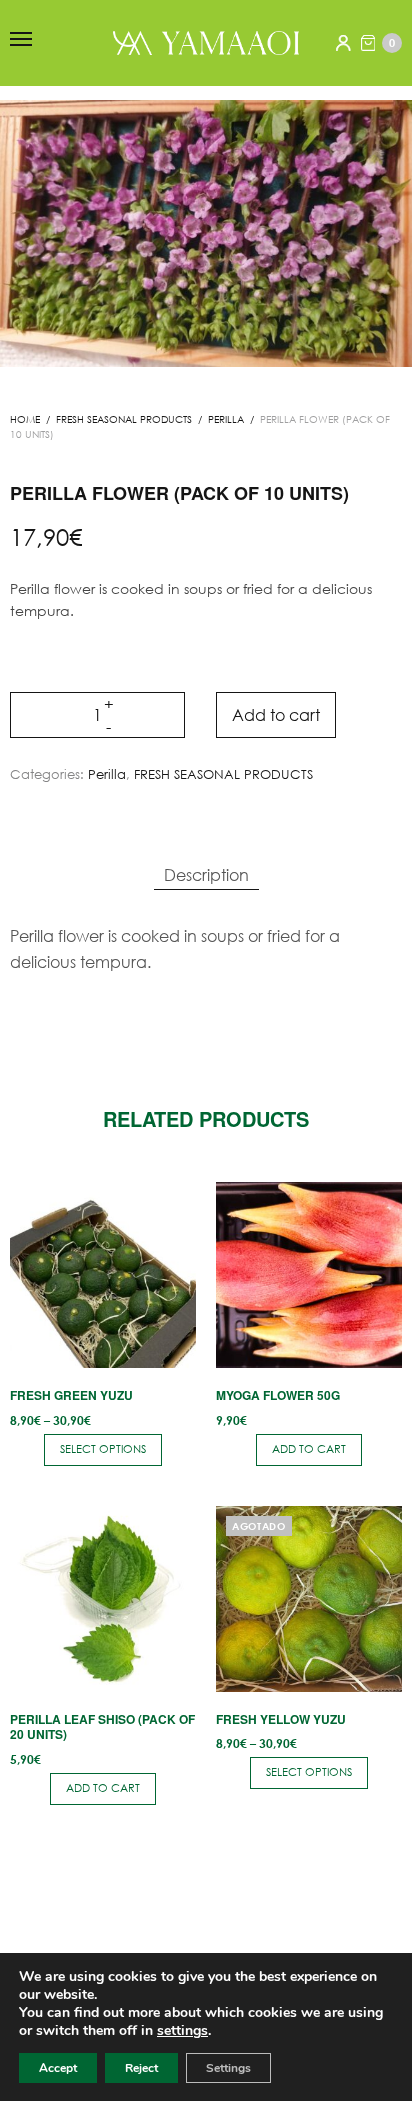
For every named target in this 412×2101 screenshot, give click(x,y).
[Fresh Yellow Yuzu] (309, 1599)
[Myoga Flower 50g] (309, 1275)
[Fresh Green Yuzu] (103, 1275)
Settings (228, 2068)
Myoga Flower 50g (278, 1395)
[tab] (206, 875)
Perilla (226, 419)
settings (182, 2031)
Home (25, 419)
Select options (103, 1449)
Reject (141, 2068)
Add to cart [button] (309, 1449)
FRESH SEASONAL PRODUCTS (124, 419)
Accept (58, 2068)
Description (206, 874)
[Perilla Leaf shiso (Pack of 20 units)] (103, 1599)
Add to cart (276, 714)
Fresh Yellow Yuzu (281, 1719)
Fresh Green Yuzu (71, 1395)
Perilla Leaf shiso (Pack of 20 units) (102, 1727)
